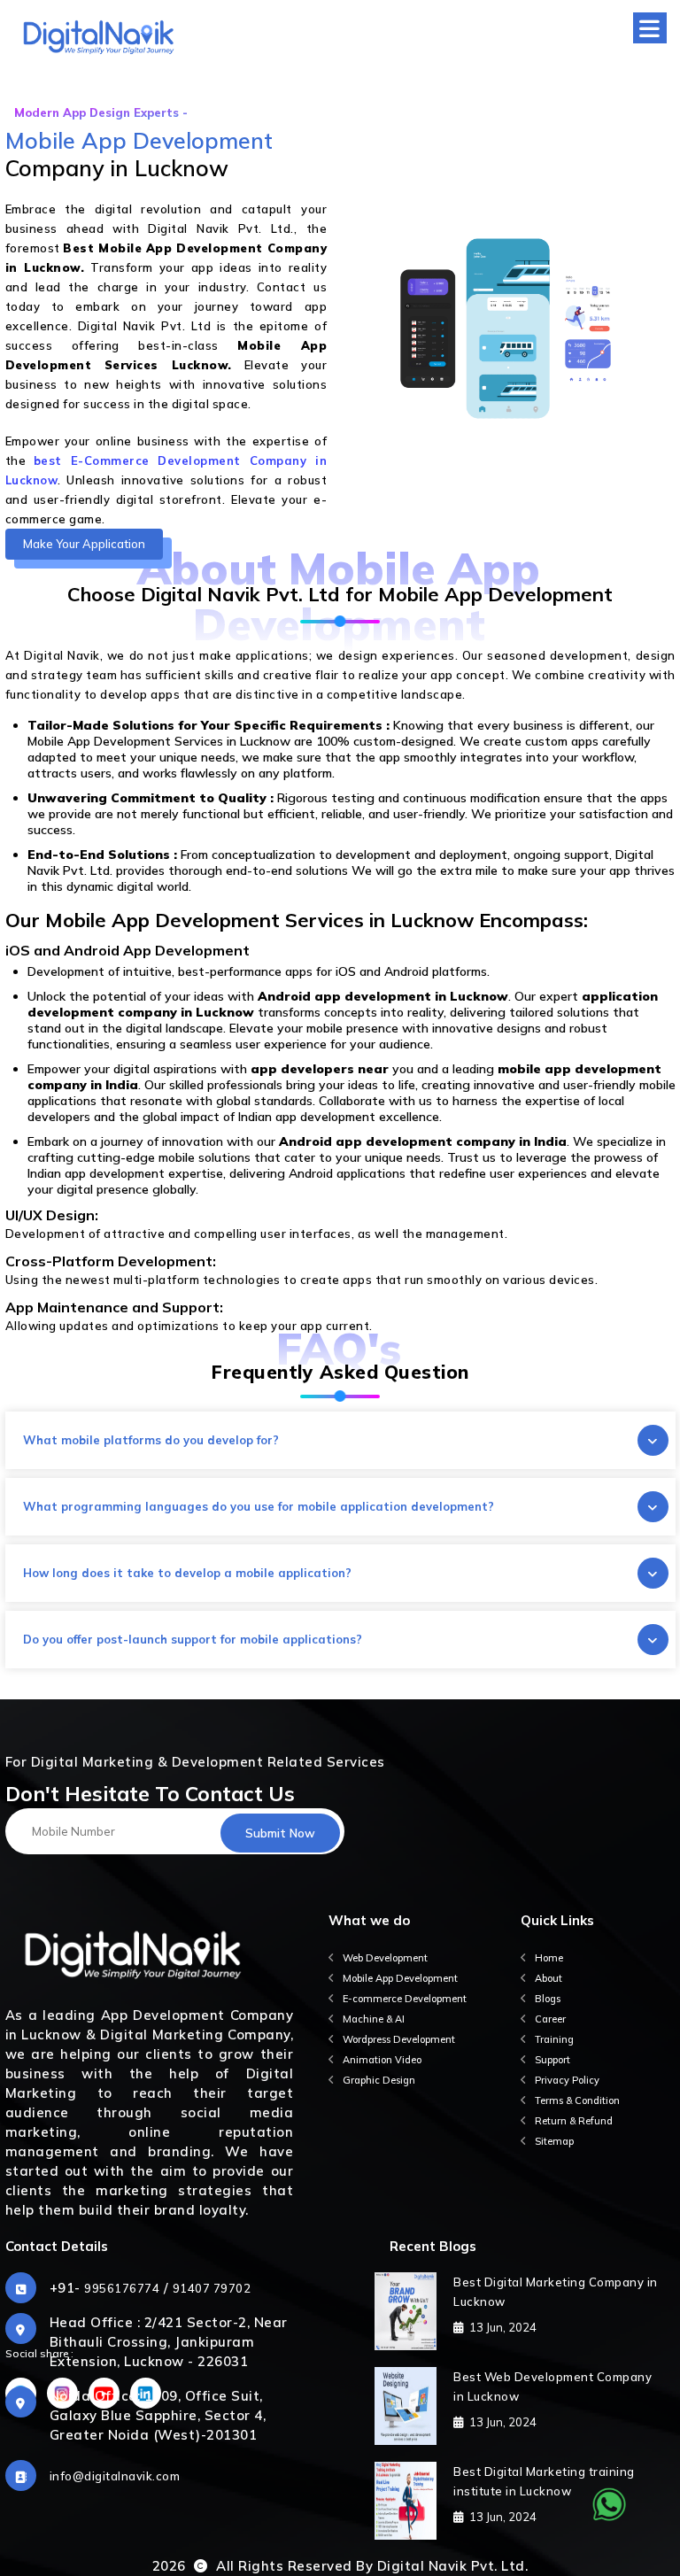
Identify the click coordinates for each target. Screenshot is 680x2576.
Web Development (385, 1958)
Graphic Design (379, 2080)
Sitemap (554, 2141)
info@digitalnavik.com (115, 2476)
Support (552, 2060)
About (549, 1978)
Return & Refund (574, 2121)
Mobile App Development (400, 1978)
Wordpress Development (399, 2039)
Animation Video (382, 2060)
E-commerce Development (405, 1999)
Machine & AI (374, 2019)
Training (554, 2039)
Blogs (548, 1999)
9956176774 (122, 2288)
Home (549, 1958)
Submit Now (280, 1833)
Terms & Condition (577, 2100)
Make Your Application (84, 544)
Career (550, 2019)
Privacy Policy (567, 2080)
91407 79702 (212, 2288)
